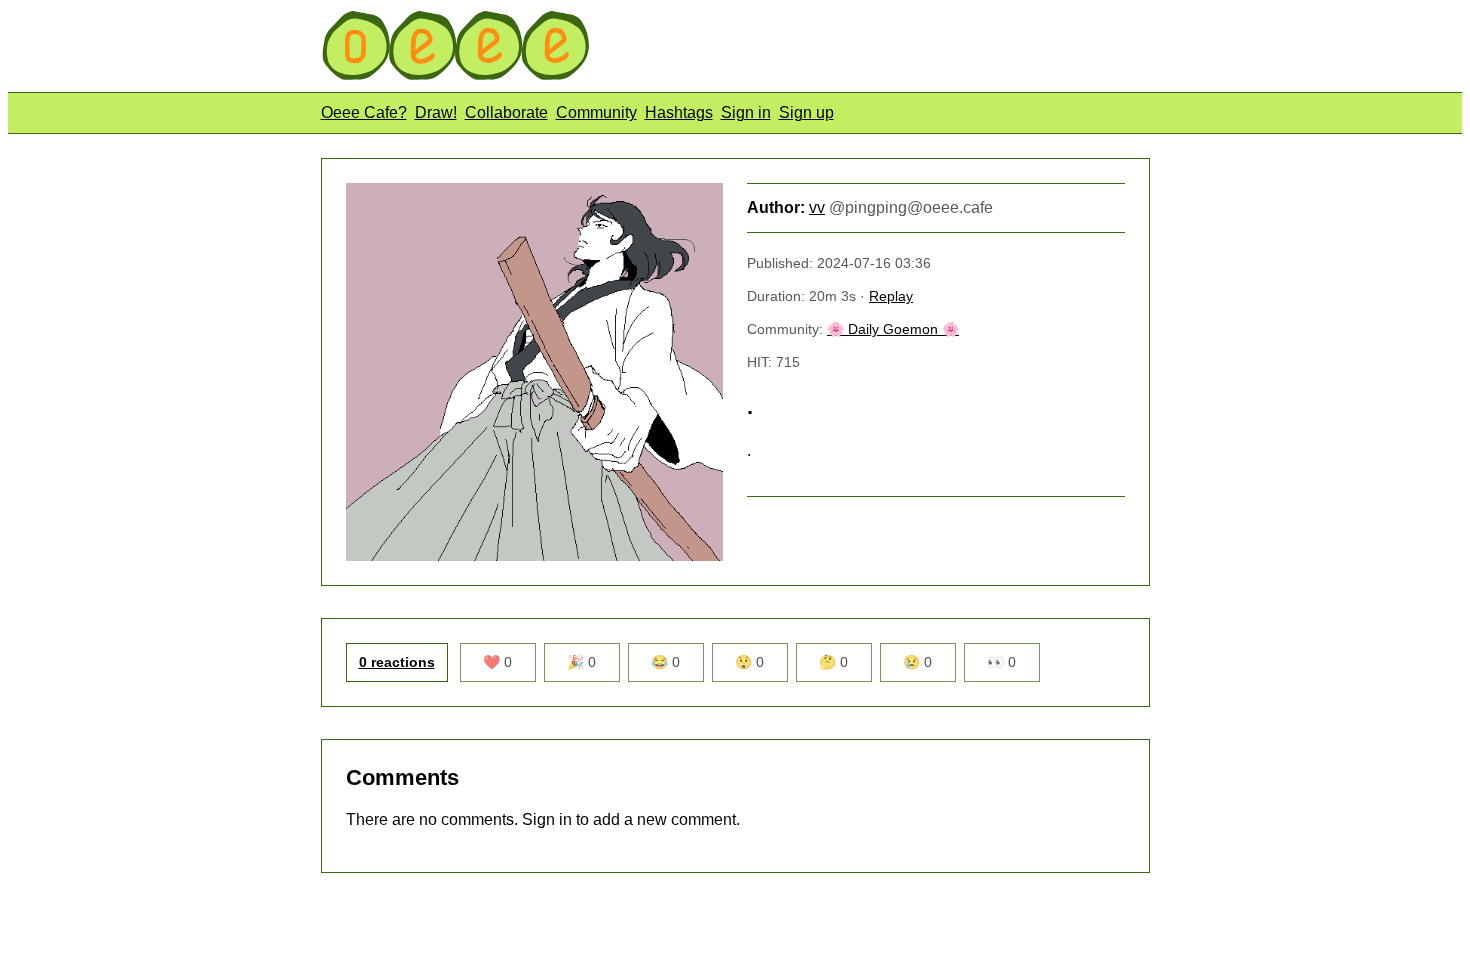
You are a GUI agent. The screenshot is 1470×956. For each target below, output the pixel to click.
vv (817, 207)
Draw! (436, 112)
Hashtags (679, 112)
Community (596, 112)
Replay (891, 296)
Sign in (746, 112)
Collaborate (506, 112)
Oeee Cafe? (364, 112)
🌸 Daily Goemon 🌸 (893, 329)
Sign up (806, 112)
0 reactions (397, 662)
